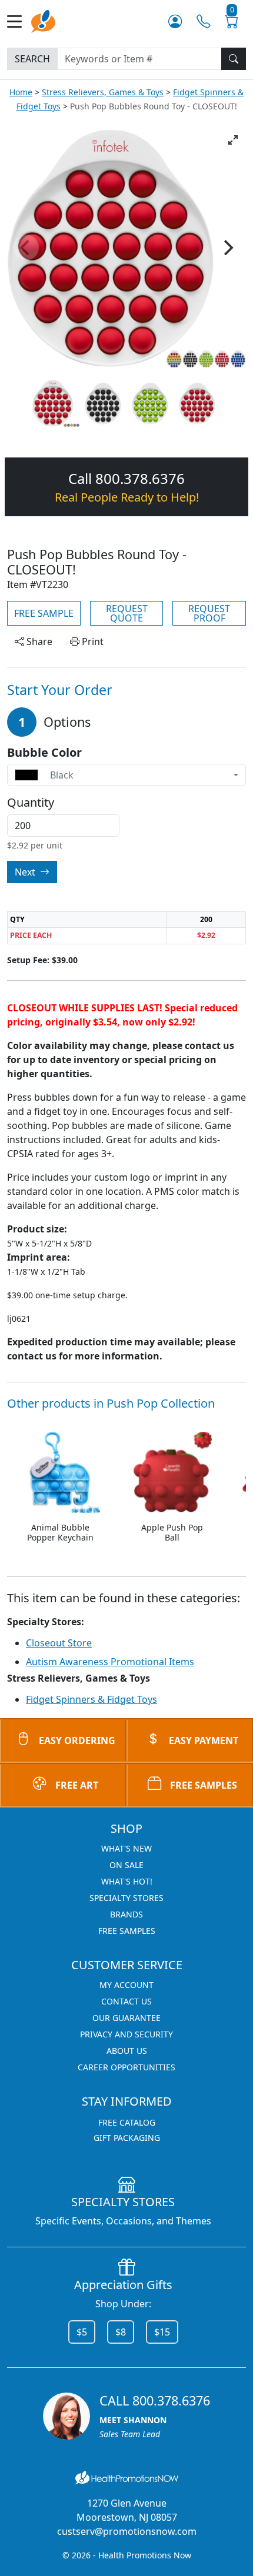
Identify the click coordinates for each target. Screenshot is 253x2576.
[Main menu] (19, 21)
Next (26, 872)
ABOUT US (127, 2051)
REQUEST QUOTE (127, 613)
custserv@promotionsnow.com (127, 2531)
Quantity (31, 803)
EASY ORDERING (77, 1740)
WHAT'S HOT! (127, 1881)
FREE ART (77, 1785)
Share (38, 642)
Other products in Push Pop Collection (111, 1403)
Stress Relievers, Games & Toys (103, 92)
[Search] (234, 59)
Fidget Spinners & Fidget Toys (91, 1699)
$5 (82, 2332)
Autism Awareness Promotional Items (110, 1662)
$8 (121, 2332)
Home (21, 92)
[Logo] (43, 20)
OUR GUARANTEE (126, 2018)
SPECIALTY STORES (126, 1898)
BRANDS (126, 1914)
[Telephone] (203, 21)
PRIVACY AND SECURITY (126, 2034)
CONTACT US (126, 2001)
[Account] (175, 21)
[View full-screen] (233, 140)
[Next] (227, 248)
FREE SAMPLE (44, 613)
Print (91, 642)
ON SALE (126, 1865)
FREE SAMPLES (204, 1785)
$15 (162, 2332)
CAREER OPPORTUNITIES (126, 2067)
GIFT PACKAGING (127, 2138)
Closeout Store (59, 1643)
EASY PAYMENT (204, 1740)
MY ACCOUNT (126, 1985)
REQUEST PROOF (209, 613)
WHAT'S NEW (126, 1848)
